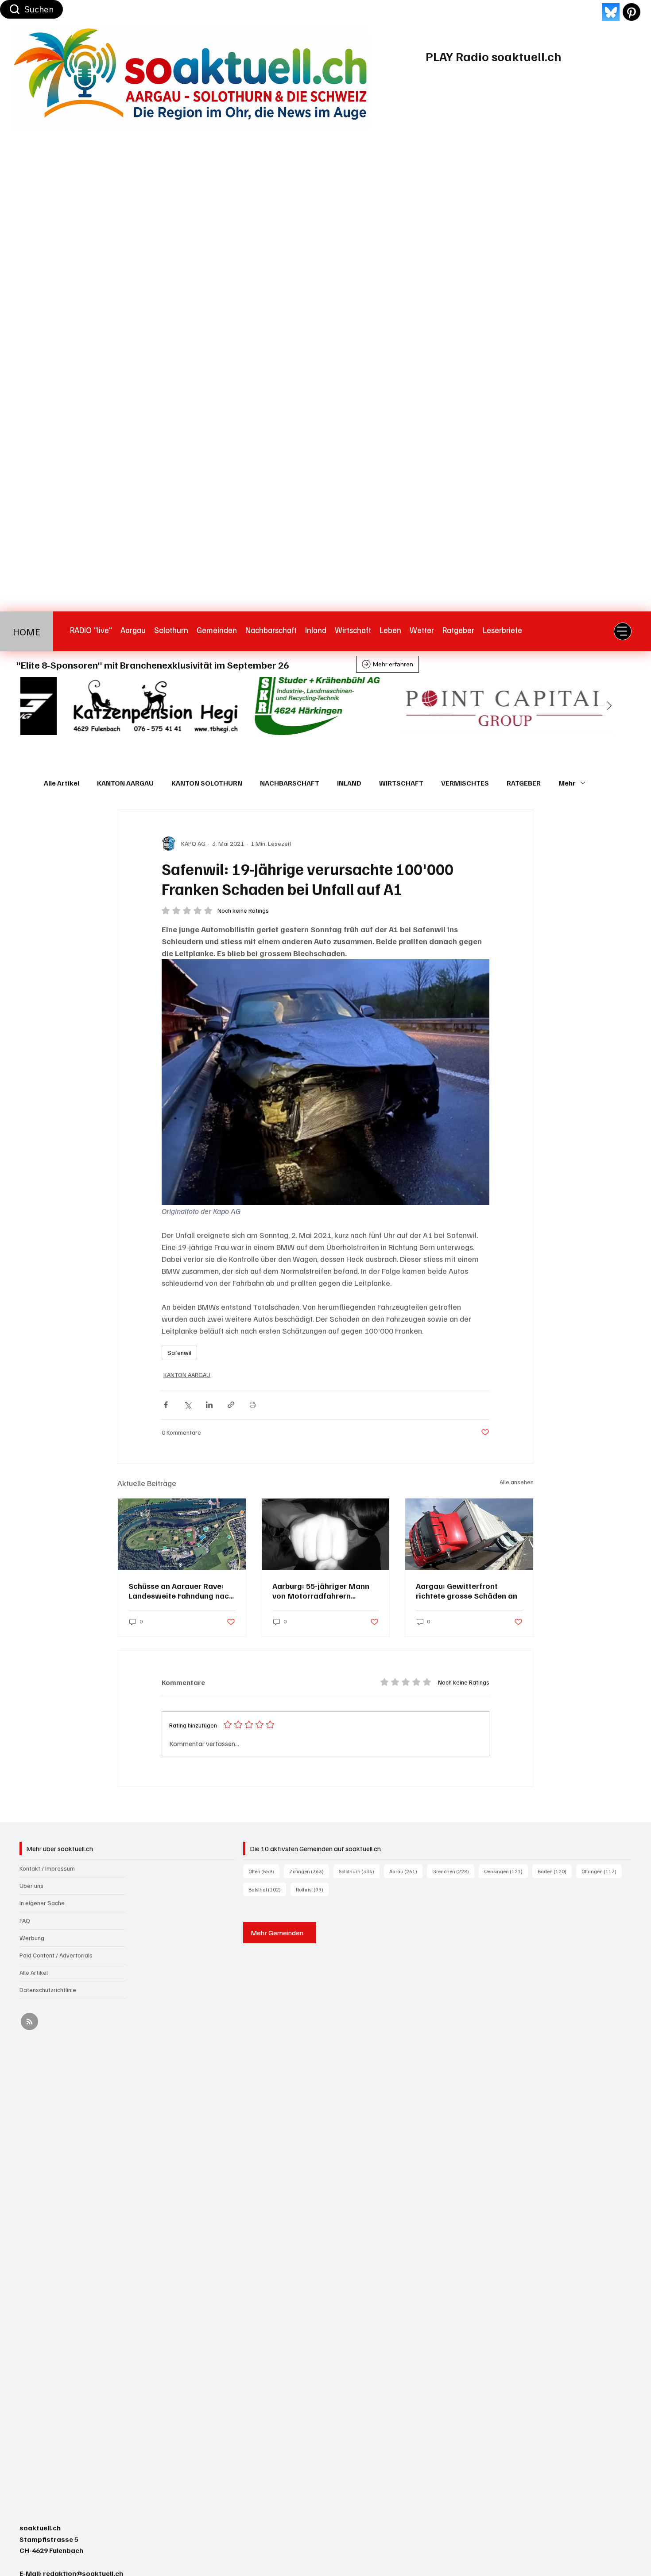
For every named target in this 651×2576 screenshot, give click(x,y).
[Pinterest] (632, 12)
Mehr (567, 783)
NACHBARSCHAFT (290, 783)
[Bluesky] (611, 12)
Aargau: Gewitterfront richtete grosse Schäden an (467, 1591)
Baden (555, 1871)
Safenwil (179, 1352)
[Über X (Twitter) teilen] (188, 1405)
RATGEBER (524, 783)
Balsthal (267, 1889)
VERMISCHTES (465, 783)
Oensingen (506, 1871)
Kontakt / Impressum (47, 1868)
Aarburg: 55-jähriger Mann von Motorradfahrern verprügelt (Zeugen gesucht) (325, 1591)
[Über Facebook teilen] (166, 1405)
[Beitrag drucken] (253, 1405)
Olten (264, 1871)
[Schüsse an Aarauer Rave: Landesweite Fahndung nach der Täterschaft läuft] (182, 1534)
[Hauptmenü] (623, 631)
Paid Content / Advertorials (56, 1955)
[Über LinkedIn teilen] (209, 1405)
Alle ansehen (517, 1482)
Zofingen (309, 1871)
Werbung (32, 1938)
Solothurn (359, 1871)
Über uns (31, 1885)
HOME (27, 631)
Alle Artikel (62, 783)
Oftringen (602, 1871)
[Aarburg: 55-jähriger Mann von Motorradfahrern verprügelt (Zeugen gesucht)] (326, 1534)
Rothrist (312, 1889)
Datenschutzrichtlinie (48, 1990)
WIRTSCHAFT (401, 783)
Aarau (406, 1871)
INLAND (349, 783)
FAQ (25, 1920)
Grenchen (453, 1871)
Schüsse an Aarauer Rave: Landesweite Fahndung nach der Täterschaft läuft (181, 1591)
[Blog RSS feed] (29, 2022)
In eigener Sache (42, 1903)
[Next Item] (609, 706)
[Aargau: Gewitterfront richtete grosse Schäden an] (469, 1534)
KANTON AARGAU (125, 783)
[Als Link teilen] (231, 1405)
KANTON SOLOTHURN (207, 783)
